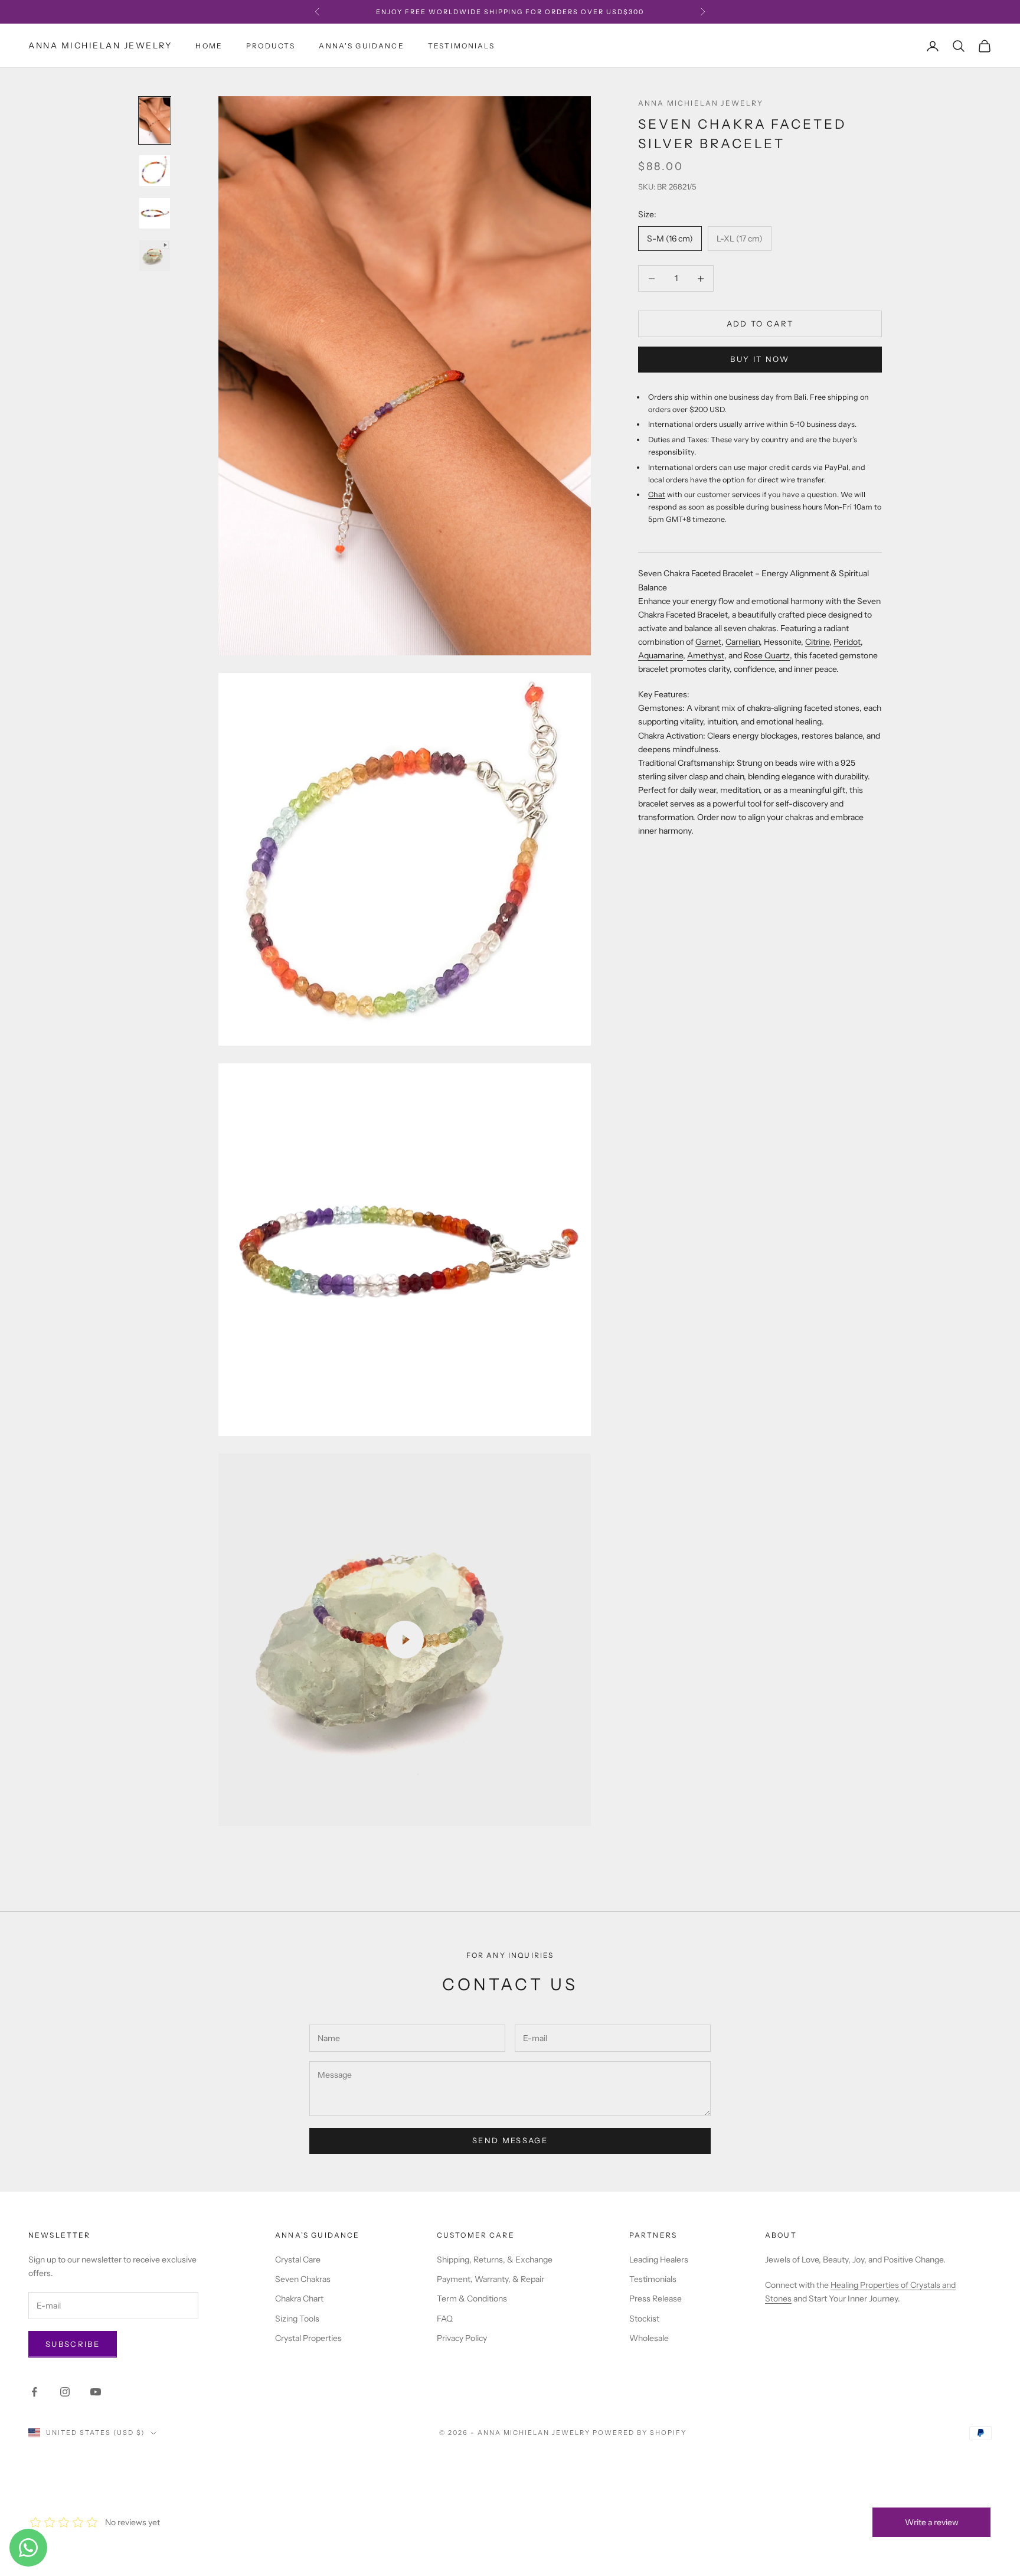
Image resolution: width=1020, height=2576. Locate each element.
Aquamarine (661, 655)
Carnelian (743, 642)
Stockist (644, 2319)
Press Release (656, 2299)
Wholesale (649, 2338)
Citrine (817, 642)
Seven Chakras (303, 2279)
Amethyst (706, 655)
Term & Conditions (472, 2299)
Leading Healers (659, 2260)
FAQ (445, 2319)
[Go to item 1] (155, 120)
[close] (215, 2508)
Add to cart (760, 324)
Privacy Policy (462, 2338)
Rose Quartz (767, 655)
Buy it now (760, 359)
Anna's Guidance (361, 46)
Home (209, 46)
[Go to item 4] (155, 256)
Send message (510, 2140)
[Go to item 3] (155, 213)
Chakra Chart (299, 2299)
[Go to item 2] (155, 171)
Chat (657, 494)
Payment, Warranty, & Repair (491, 2279)
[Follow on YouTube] (96, 2392)
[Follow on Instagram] (65, 2392)
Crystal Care (298, 2260)
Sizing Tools (297, 2319)
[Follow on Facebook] (34, 2392)
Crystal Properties (308, 2338)
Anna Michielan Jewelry (701, 103)
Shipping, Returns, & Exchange (495, 2260)
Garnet (708, 642)
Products (271, 46)
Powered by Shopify (640, 2433)
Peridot (847, 642)
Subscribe (73, 2344)
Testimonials (461, 46)
